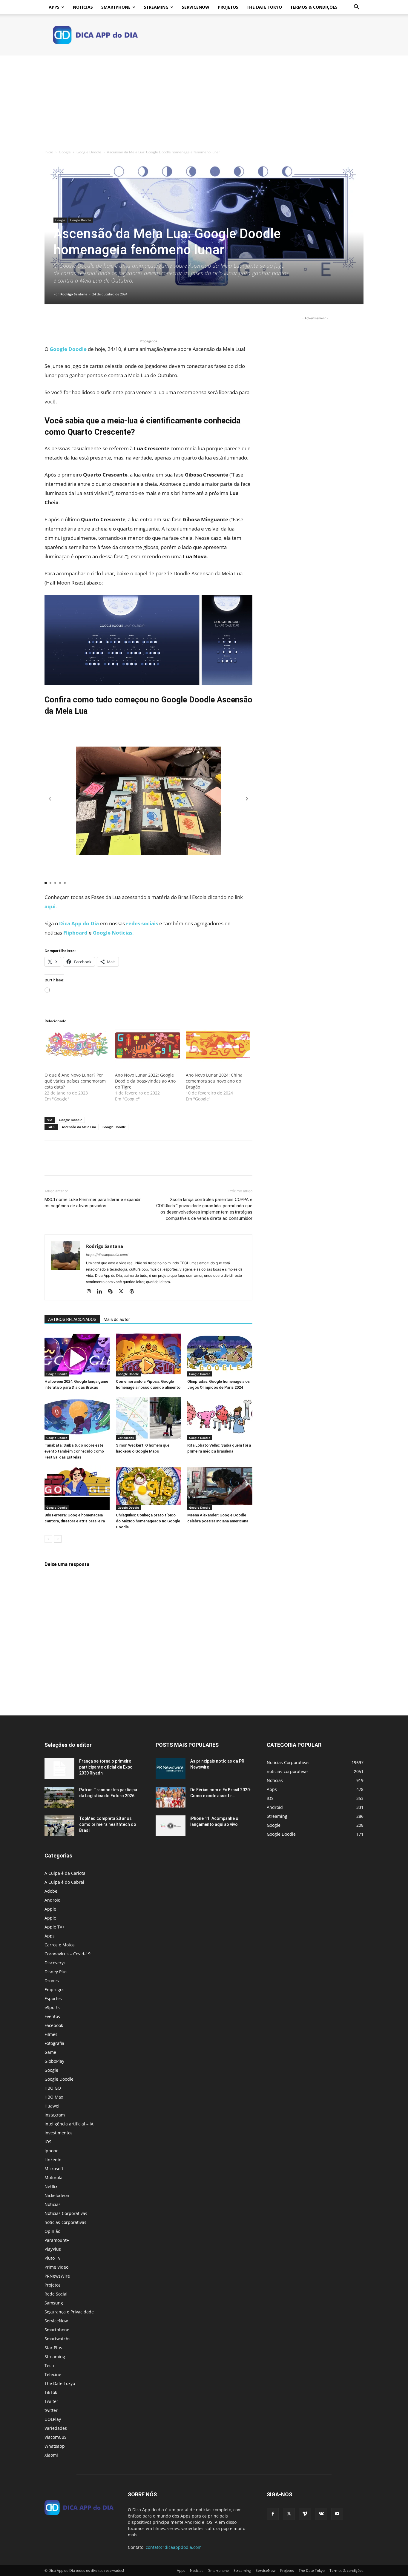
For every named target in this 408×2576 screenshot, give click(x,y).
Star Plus (53, 2348)
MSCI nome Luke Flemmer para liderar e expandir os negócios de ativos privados (93, 1203)
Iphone (52, 2151)
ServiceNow (196, 7)
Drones (52, 1981)
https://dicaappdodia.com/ (107, 1255)
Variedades (126, 1438)
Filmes (51, 2034)
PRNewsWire (57, 2276)
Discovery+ (55, 1963)
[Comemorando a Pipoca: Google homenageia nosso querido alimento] (148, 1354)
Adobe (51, 1891)
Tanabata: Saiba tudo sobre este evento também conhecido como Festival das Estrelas (74, 1451)
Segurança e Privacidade (69, 2312)
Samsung (54, 2303)
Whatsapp (55, 2446)
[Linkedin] (102, 1292)
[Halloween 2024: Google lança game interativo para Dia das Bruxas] (77, 1354)
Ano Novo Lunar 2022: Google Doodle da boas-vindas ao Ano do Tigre (145, 1081)
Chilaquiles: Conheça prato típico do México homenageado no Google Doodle (148, 1521)
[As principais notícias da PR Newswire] (171, 1769)
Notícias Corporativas (66, 2213)
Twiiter (51, 2401)
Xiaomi (51, 2455)
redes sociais (142, 923)
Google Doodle (89, 152)
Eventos (52, 2016)
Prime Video (56, 2267)
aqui (50, 906)
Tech (49, 2365)
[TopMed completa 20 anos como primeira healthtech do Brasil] (59, 1826)
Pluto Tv (52, 2258)
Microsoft (54, 2169)
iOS (48, 2142)
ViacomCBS (56, 2437)
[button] (356, 8)
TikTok (51, 2392)
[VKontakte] (321, 2514)
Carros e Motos (60, 1945)
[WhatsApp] (92, 321)
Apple (50, 1909)
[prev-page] (48, 1539)
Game (50, 2052)
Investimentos (59, 2133)
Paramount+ (57, 2240)
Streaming (156, 7)
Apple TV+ (55, 1927)
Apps (54, 7)
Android (53, 1900)
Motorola (53, 2178)
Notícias (83, 7)
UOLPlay (53, 2419)
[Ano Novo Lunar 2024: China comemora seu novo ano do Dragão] (218, 1048)
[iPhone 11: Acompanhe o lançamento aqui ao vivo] (171, 1826)
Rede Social (56, 2294)
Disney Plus (56, 1972)
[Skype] (112, 1292)
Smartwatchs (57, 2339)
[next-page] (58, 1539)
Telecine (53, 2374)
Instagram (55, 2115)
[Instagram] (91, 1292)
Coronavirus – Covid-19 (68, 1954)
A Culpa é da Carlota (65, 1873)
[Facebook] (50, 321)
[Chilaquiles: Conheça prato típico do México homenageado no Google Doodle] (148, 1488)
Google (65, 152)
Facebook (54, 2025)
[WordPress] (134, 1292)
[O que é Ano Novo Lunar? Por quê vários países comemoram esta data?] (77, 1048)
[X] (64, 321)
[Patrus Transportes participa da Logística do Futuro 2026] (59, 1797)
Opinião (52, 2231)
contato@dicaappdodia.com (174, 2547)
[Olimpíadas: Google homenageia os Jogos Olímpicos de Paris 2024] (220, 1354)
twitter (51, 2410)
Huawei (52, 2106)
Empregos (55, 1990)
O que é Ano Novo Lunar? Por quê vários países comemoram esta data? (75, 1081)
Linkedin (53, 2160)
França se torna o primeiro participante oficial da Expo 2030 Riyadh (106, 1767)
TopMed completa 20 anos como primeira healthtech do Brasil (108, 1824)
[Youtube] (337, 2514)
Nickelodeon (57, 2195)
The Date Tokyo (264, 7)
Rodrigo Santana (74, 294)
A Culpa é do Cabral (64, 1882)
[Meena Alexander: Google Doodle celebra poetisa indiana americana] (220, 1488)
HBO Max (54, 2097)
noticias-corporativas (65, 2222)
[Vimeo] (305, 2514)
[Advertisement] (204, 100)
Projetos (228, 7)
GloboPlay (54, 2061)
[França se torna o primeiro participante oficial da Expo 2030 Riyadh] (59, 1769)
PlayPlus (53, 2249)
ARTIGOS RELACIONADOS (72, 1319)
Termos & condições (314, 7)
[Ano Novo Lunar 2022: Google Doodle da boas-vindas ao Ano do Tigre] (147, 1048)
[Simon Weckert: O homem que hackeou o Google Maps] (148, 1418)
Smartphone (116, 7)
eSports (52, 2007)
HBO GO (53, 2088)
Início (49, 152)
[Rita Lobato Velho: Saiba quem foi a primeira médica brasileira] (220, 1418)
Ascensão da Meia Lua (79, 1127)
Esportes (53, 1998)
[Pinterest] (78, 321)
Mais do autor (117, 1319)
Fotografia (54, 2043)
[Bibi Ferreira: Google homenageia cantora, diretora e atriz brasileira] (77, 1488)
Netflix (51, 2186)
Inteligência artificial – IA (69, 2124)
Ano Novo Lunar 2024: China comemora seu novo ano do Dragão (214, 1081)
